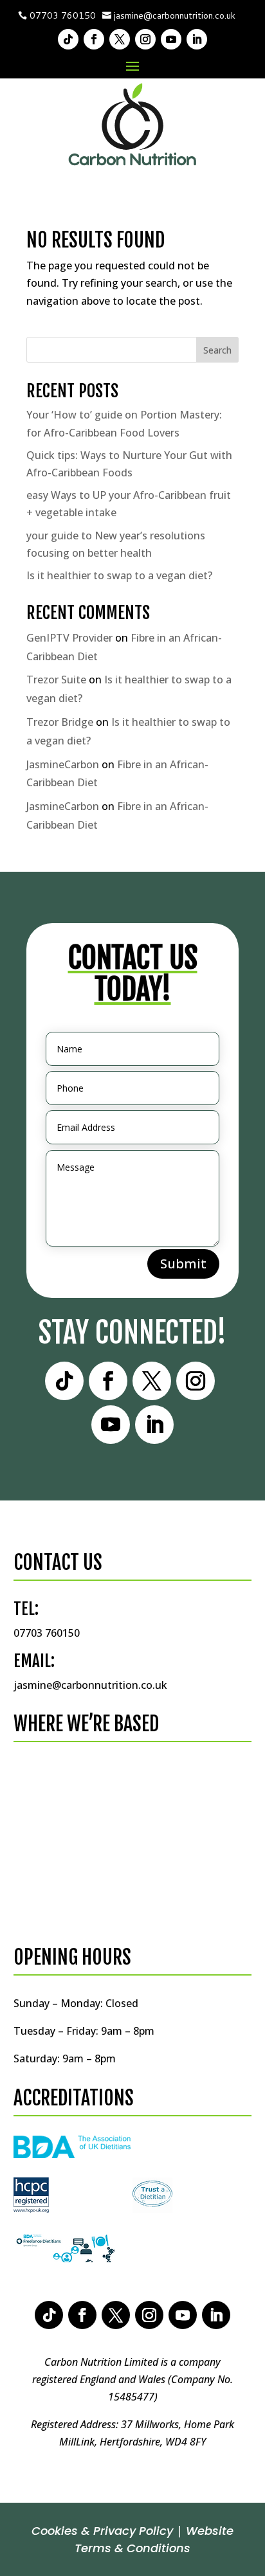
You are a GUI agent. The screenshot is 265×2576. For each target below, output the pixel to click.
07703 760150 (63, 15)
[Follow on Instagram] (145, 39)
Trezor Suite (56, 680)
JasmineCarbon (63, 764)
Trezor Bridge (60, 722)
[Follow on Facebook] (94, 39)
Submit (183, 1264)
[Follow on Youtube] (171, 39)
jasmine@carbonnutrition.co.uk (175, 15)
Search (217, 350)
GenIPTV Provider (69, 638)
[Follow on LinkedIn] (197, 39)
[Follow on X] (120, 39)
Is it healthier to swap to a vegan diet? (119, 575)
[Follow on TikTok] (68, 39)
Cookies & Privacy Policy (102, 2531)
